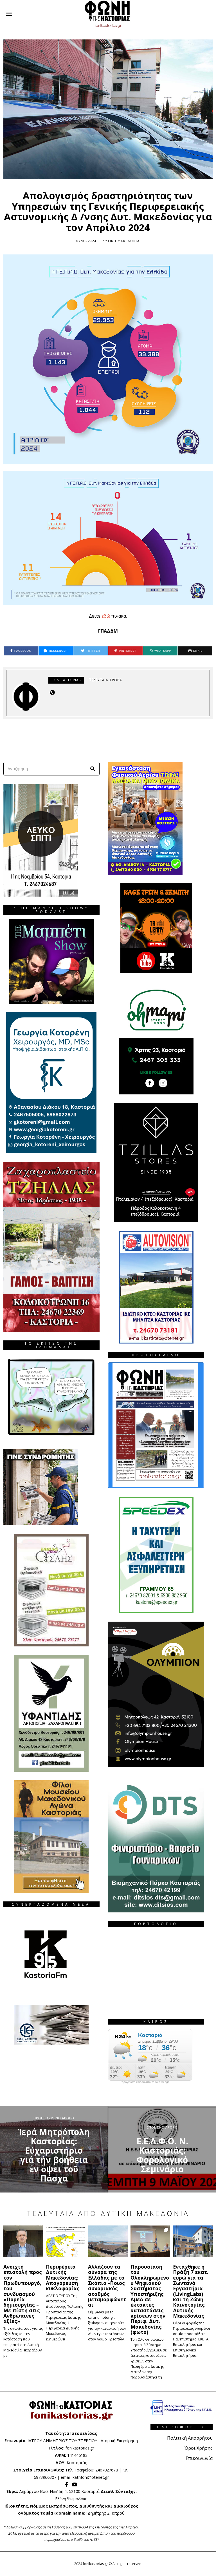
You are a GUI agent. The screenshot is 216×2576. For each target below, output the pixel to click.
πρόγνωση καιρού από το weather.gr (145, 2082)
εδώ (106, 616)
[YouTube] (75, 2484)
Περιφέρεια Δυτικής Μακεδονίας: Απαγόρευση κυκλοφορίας (63, 2277)
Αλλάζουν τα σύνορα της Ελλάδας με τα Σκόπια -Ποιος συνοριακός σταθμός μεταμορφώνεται (107, 2286)
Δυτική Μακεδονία (121, 241)
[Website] (52, 692)
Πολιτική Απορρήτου (190, 2438)
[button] (93, 769)
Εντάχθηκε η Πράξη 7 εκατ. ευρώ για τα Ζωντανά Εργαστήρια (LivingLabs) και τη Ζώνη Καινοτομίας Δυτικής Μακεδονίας (191, 2291)
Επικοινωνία (199, 2458)
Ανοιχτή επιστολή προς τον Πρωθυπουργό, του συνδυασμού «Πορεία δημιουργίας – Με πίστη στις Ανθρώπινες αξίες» (23, 2294)
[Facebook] (67, 2484)
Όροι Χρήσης (199, 2448)
